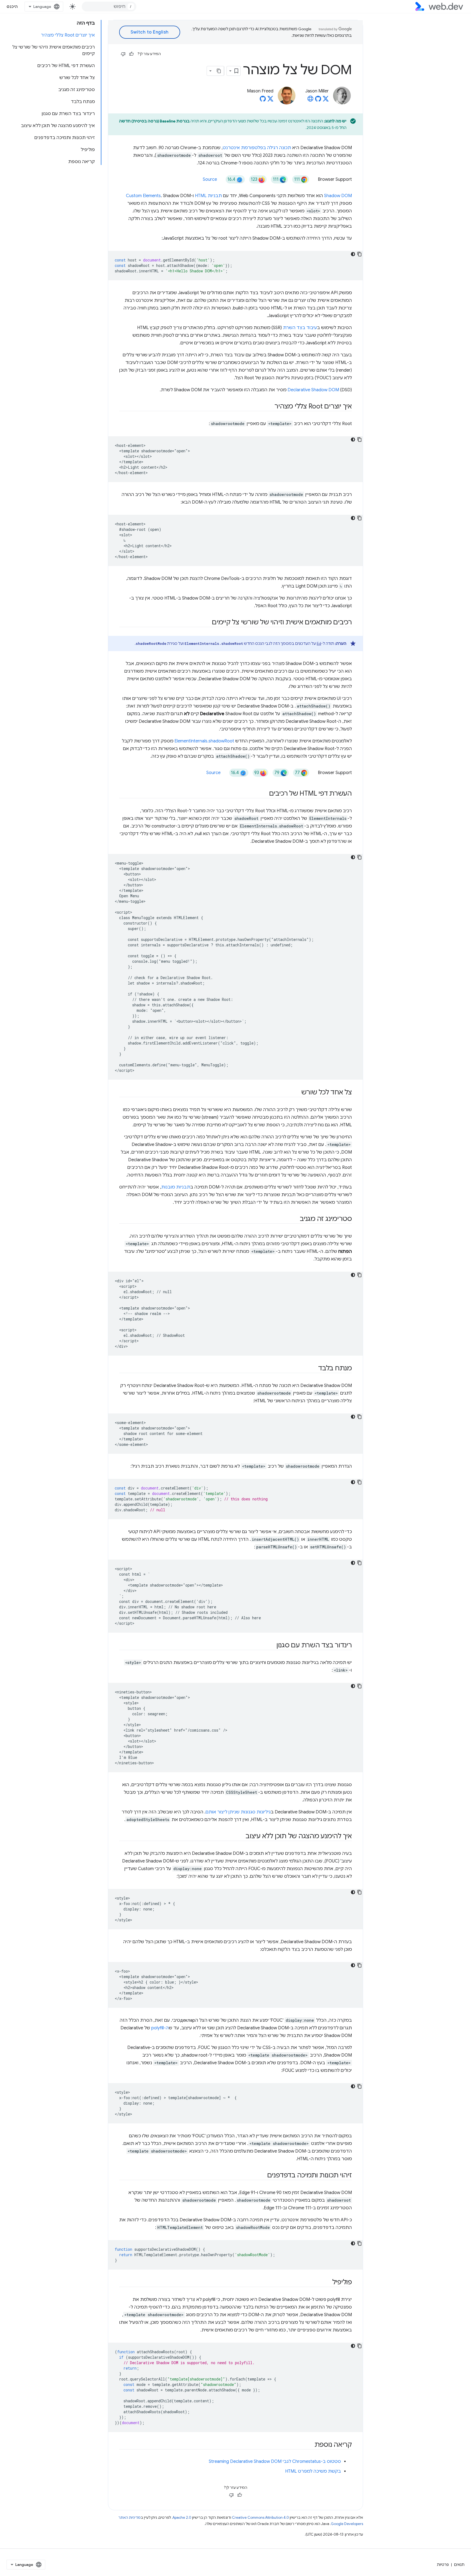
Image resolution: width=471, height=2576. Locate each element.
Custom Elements (143, 196)
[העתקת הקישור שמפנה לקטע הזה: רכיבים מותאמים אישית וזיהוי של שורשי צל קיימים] (207, 623)
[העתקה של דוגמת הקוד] (360, 254)
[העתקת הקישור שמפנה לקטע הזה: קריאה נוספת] (310, 2445)
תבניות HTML (208, 196)
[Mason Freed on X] (270, 100)
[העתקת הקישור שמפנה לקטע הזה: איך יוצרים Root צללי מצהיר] (270, 407)
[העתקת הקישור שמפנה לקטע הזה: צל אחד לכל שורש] (296, 1093)
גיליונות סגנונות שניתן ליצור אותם (238, 1812)
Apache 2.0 (182, 2518)
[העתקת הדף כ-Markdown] (219, 71)
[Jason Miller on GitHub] (318, 100)
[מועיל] (131, 54)
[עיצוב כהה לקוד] (353, 254)
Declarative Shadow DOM (313, 390)
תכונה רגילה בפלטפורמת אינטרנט (257, 148)
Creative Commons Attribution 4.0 (260, 2518)
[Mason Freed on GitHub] (263, 100)
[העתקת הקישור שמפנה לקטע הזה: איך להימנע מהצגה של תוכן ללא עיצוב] (241, 1837)
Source (210, 179)
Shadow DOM (338, 196)
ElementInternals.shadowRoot (204, 741)
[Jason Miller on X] (326, 100)
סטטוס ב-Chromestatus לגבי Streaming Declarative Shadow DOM (275, 2461)
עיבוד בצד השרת (300, 328)
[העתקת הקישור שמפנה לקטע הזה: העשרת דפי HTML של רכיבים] (264, 794)
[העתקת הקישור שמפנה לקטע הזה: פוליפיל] (327, 2283)
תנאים (459, 2565)
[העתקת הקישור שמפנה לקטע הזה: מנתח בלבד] (313, 1369)
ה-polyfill (160, 2028)
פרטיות (443, 2565)
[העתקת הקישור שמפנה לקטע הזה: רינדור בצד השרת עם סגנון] (271, 1646)
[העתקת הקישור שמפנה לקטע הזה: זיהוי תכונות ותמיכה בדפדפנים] (262, 2176)
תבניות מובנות (176, 1187)
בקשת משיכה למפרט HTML (313, 2471)
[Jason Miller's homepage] (310, 100)
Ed (319, 643)
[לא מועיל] (123, 54)
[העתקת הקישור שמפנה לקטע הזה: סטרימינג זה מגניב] (295, 1219)
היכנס (12, 7)
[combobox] (109, 7)
